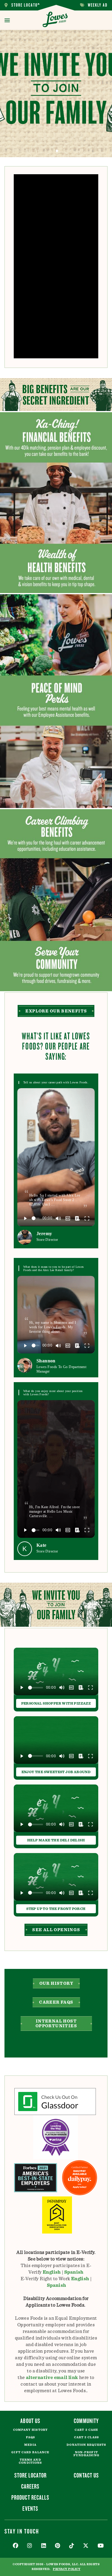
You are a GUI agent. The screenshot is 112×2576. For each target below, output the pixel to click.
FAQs (30, 2437)
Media (30, 2445)
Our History (56, 1984)
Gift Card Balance (30, 2452)
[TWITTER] (86, 2546)
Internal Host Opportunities (56, 2024)
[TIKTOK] (72, 2546)
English (52, 2272)
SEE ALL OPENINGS (56, 1930)
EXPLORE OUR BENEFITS (56, 1011)
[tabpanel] (56, 94)
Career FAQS (56, 2002)
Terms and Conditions (30, 2461)
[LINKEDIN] (44, 2546)
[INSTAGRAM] (30, 2546)
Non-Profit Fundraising (86, 2454)
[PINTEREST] (58, 2546)
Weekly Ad (94, 5)
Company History (31, 2430)
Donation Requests (86, 2445)
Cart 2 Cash (86, 2430)
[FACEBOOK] (16, 2546)
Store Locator (22, 5)
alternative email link (52, 2378)
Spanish (74, 2272)
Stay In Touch (22, 2531)
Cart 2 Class (86, 2437)
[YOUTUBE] (101, 2546)
